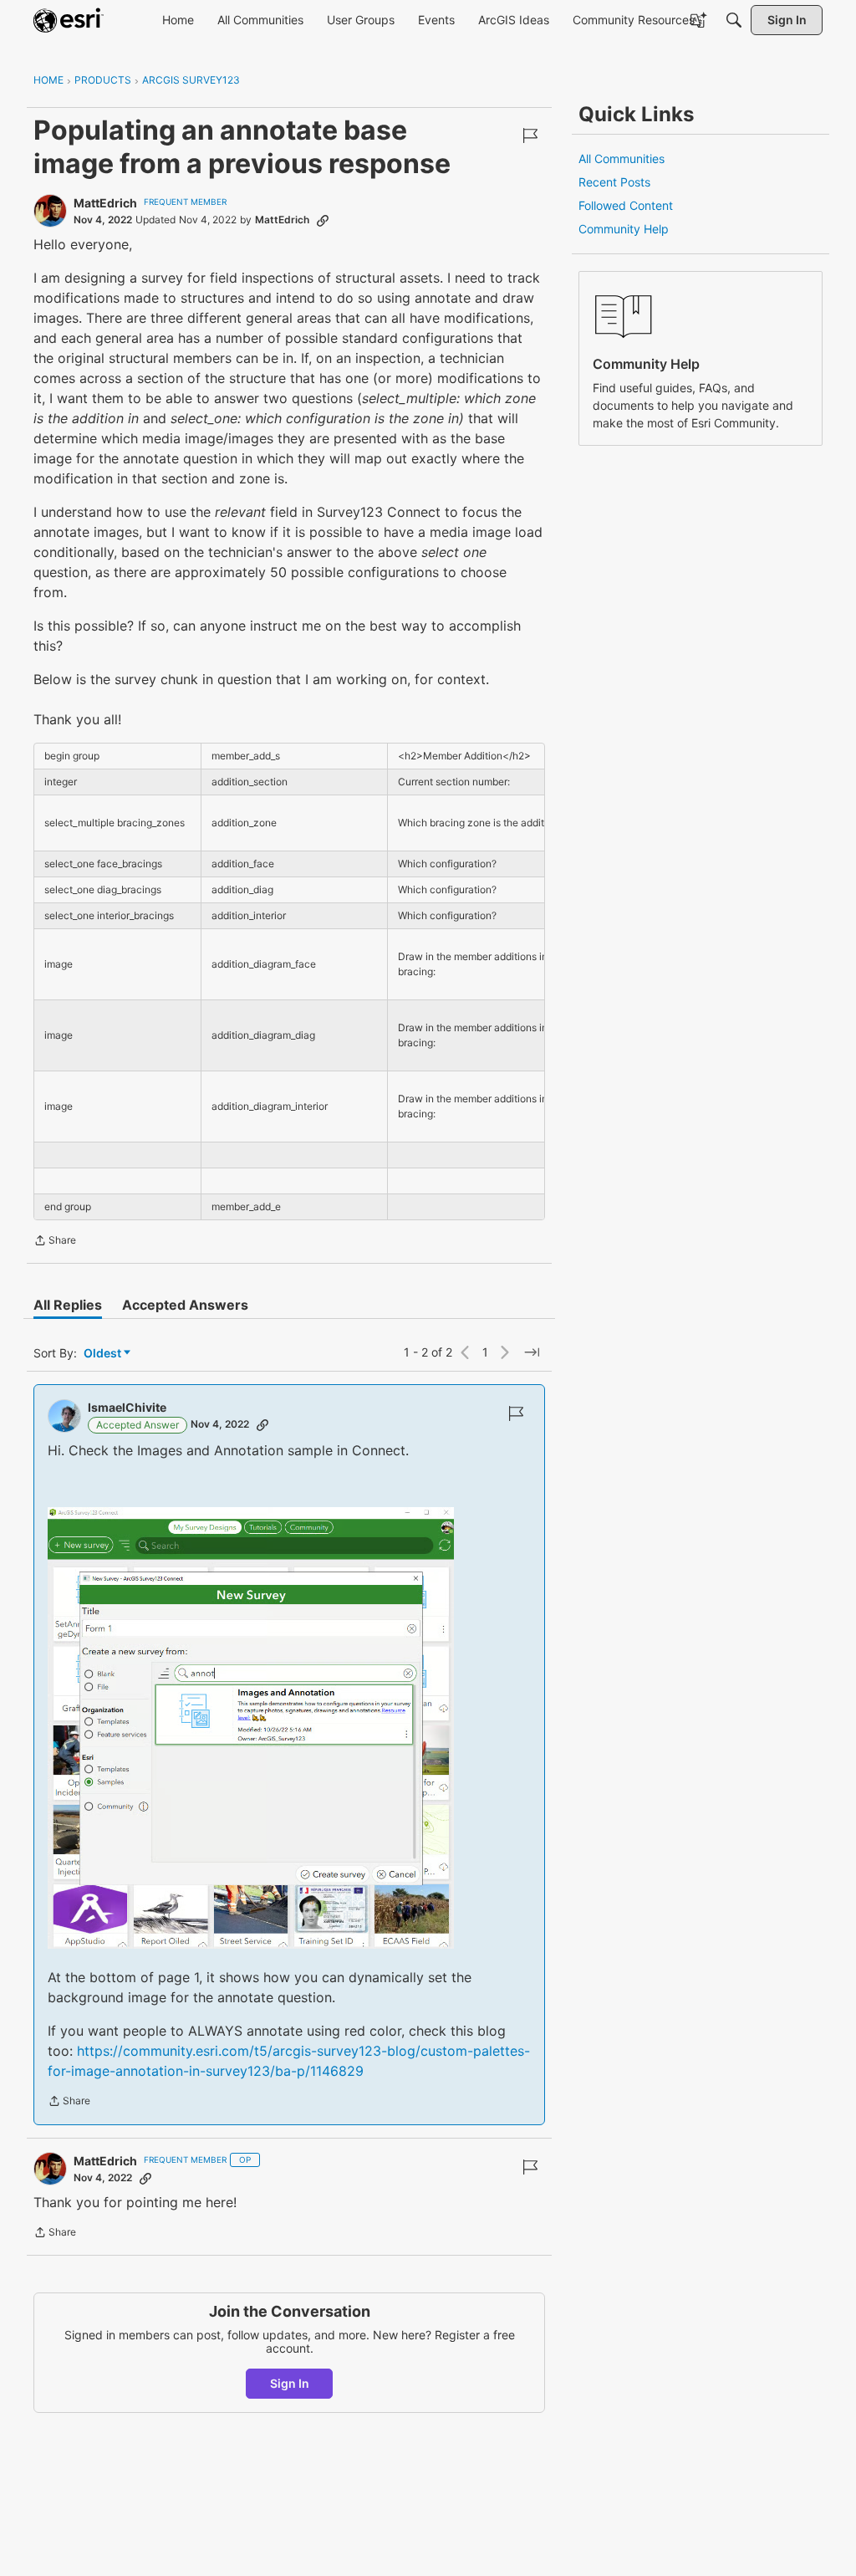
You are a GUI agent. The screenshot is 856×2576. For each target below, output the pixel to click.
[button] (251, 1728)
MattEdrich (105, 203)
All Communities (622, 158)
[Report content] (530, 135)
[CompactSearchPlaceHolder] (734, 20)
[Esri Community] (69, 20)
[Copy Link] (323, 220)
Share (55, 1242)
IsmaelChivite (127, 1407)
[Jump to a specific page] (532, 1352)
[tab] (68, 1305)
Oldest (104, 1354)
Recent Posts (614, 182)
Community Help (624, 229)
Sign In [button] (290, 2383)
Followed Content (626, 205)
